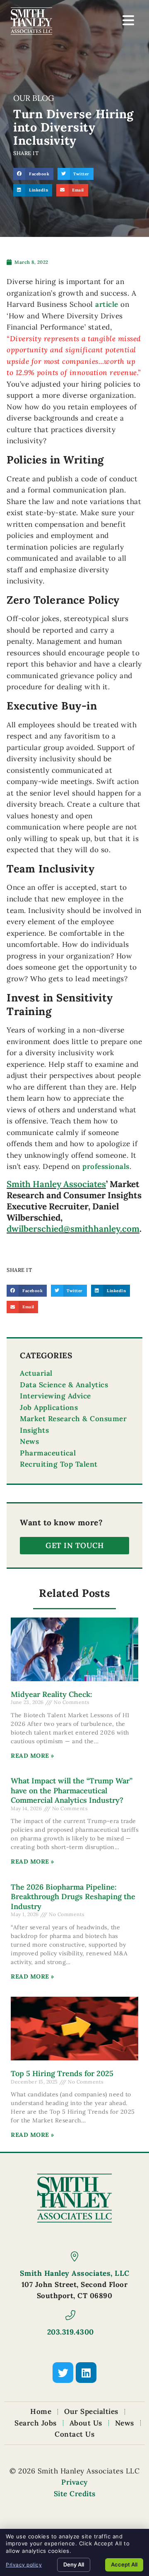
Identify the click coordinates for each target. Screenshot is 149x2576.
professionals (106, 1166)
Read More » (32, 1756)
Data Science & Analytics (64, 1385)
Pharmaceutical (48, 1453)
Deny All (74, 2564)
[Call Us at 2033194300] (70, 2315)
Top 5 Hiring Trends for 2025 (62, 2073)
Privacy (74, 2482)
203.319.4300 (71, 2332)
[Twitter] (63, 2373)
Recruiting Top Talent (59, 1464)
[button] (33, 174)
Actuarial (36, 1373)
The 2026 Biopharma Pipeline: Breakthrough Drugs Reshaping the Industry (73, 1897)
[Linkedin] (86, 2373)
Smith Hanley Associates (56, 1184)
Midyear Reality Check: (52, 1694)
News (29, 1441)
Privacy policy (24, 2565)
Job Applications (49, 1407)
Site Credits (75, 2494)
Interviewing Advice (55, 1396)
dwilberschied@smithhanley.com (73, 1229)
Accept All (124, 2564)
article (107, 304)
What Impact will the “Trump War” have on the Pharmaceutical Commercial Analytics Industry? (72, 1790)
